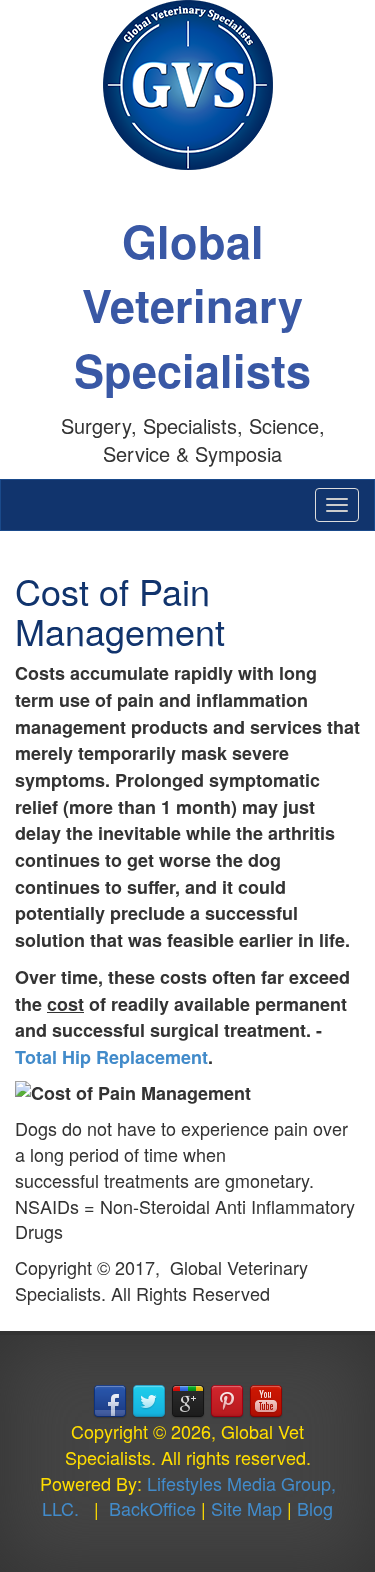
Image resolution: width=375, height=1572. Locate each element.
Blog (315, 1508)
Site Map (246, 1508)
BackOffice (152, 1508)
